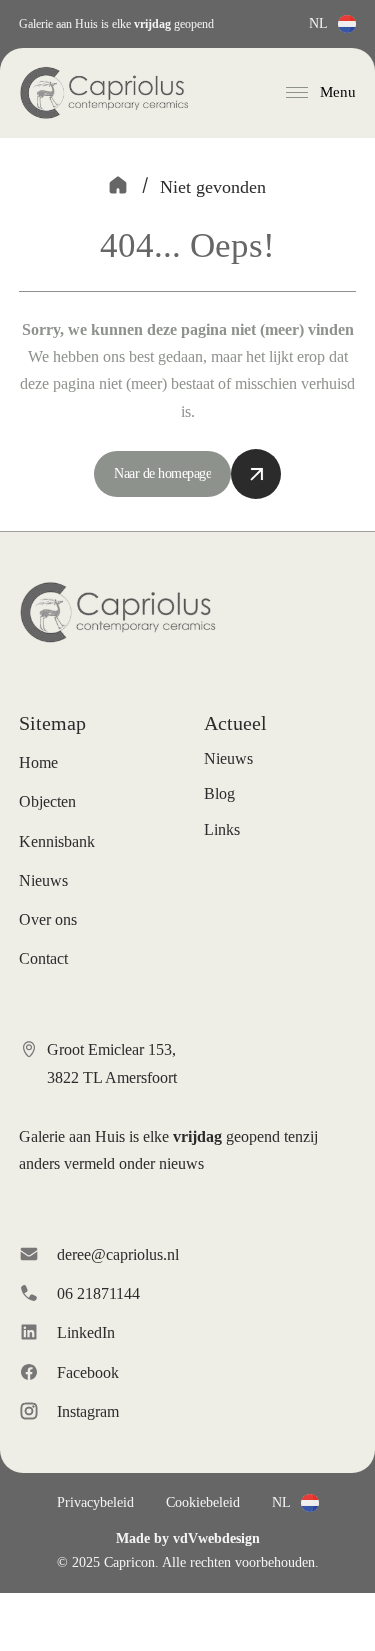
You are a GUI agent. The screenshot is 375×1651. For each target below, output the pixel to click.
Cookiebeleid (203, 1502)
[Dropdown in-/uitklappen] (347, 24)
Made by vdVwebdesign (188, 1538)
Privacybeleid (95, 1502)
